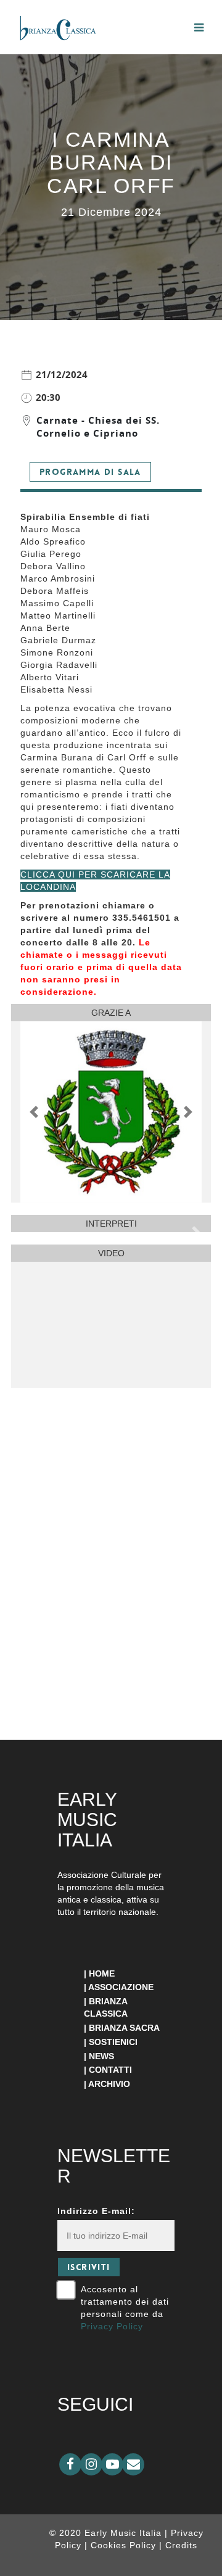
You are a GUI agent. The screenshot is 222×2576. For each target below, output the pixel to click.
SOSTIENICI (113, 2042)
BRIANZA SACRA (124, 2028)
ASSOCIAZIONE (121, 1987)
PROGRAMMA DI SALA (90, 472)
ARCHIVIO (109, 2084)
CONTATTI (110, 2070)
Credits (181, 2545)
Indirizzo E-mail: (96, 2211)
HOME (102, 1973)
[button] (34, 1112)
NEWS (101, 2056)
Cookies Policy (125, 2545)
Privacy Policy (112, 2326)
